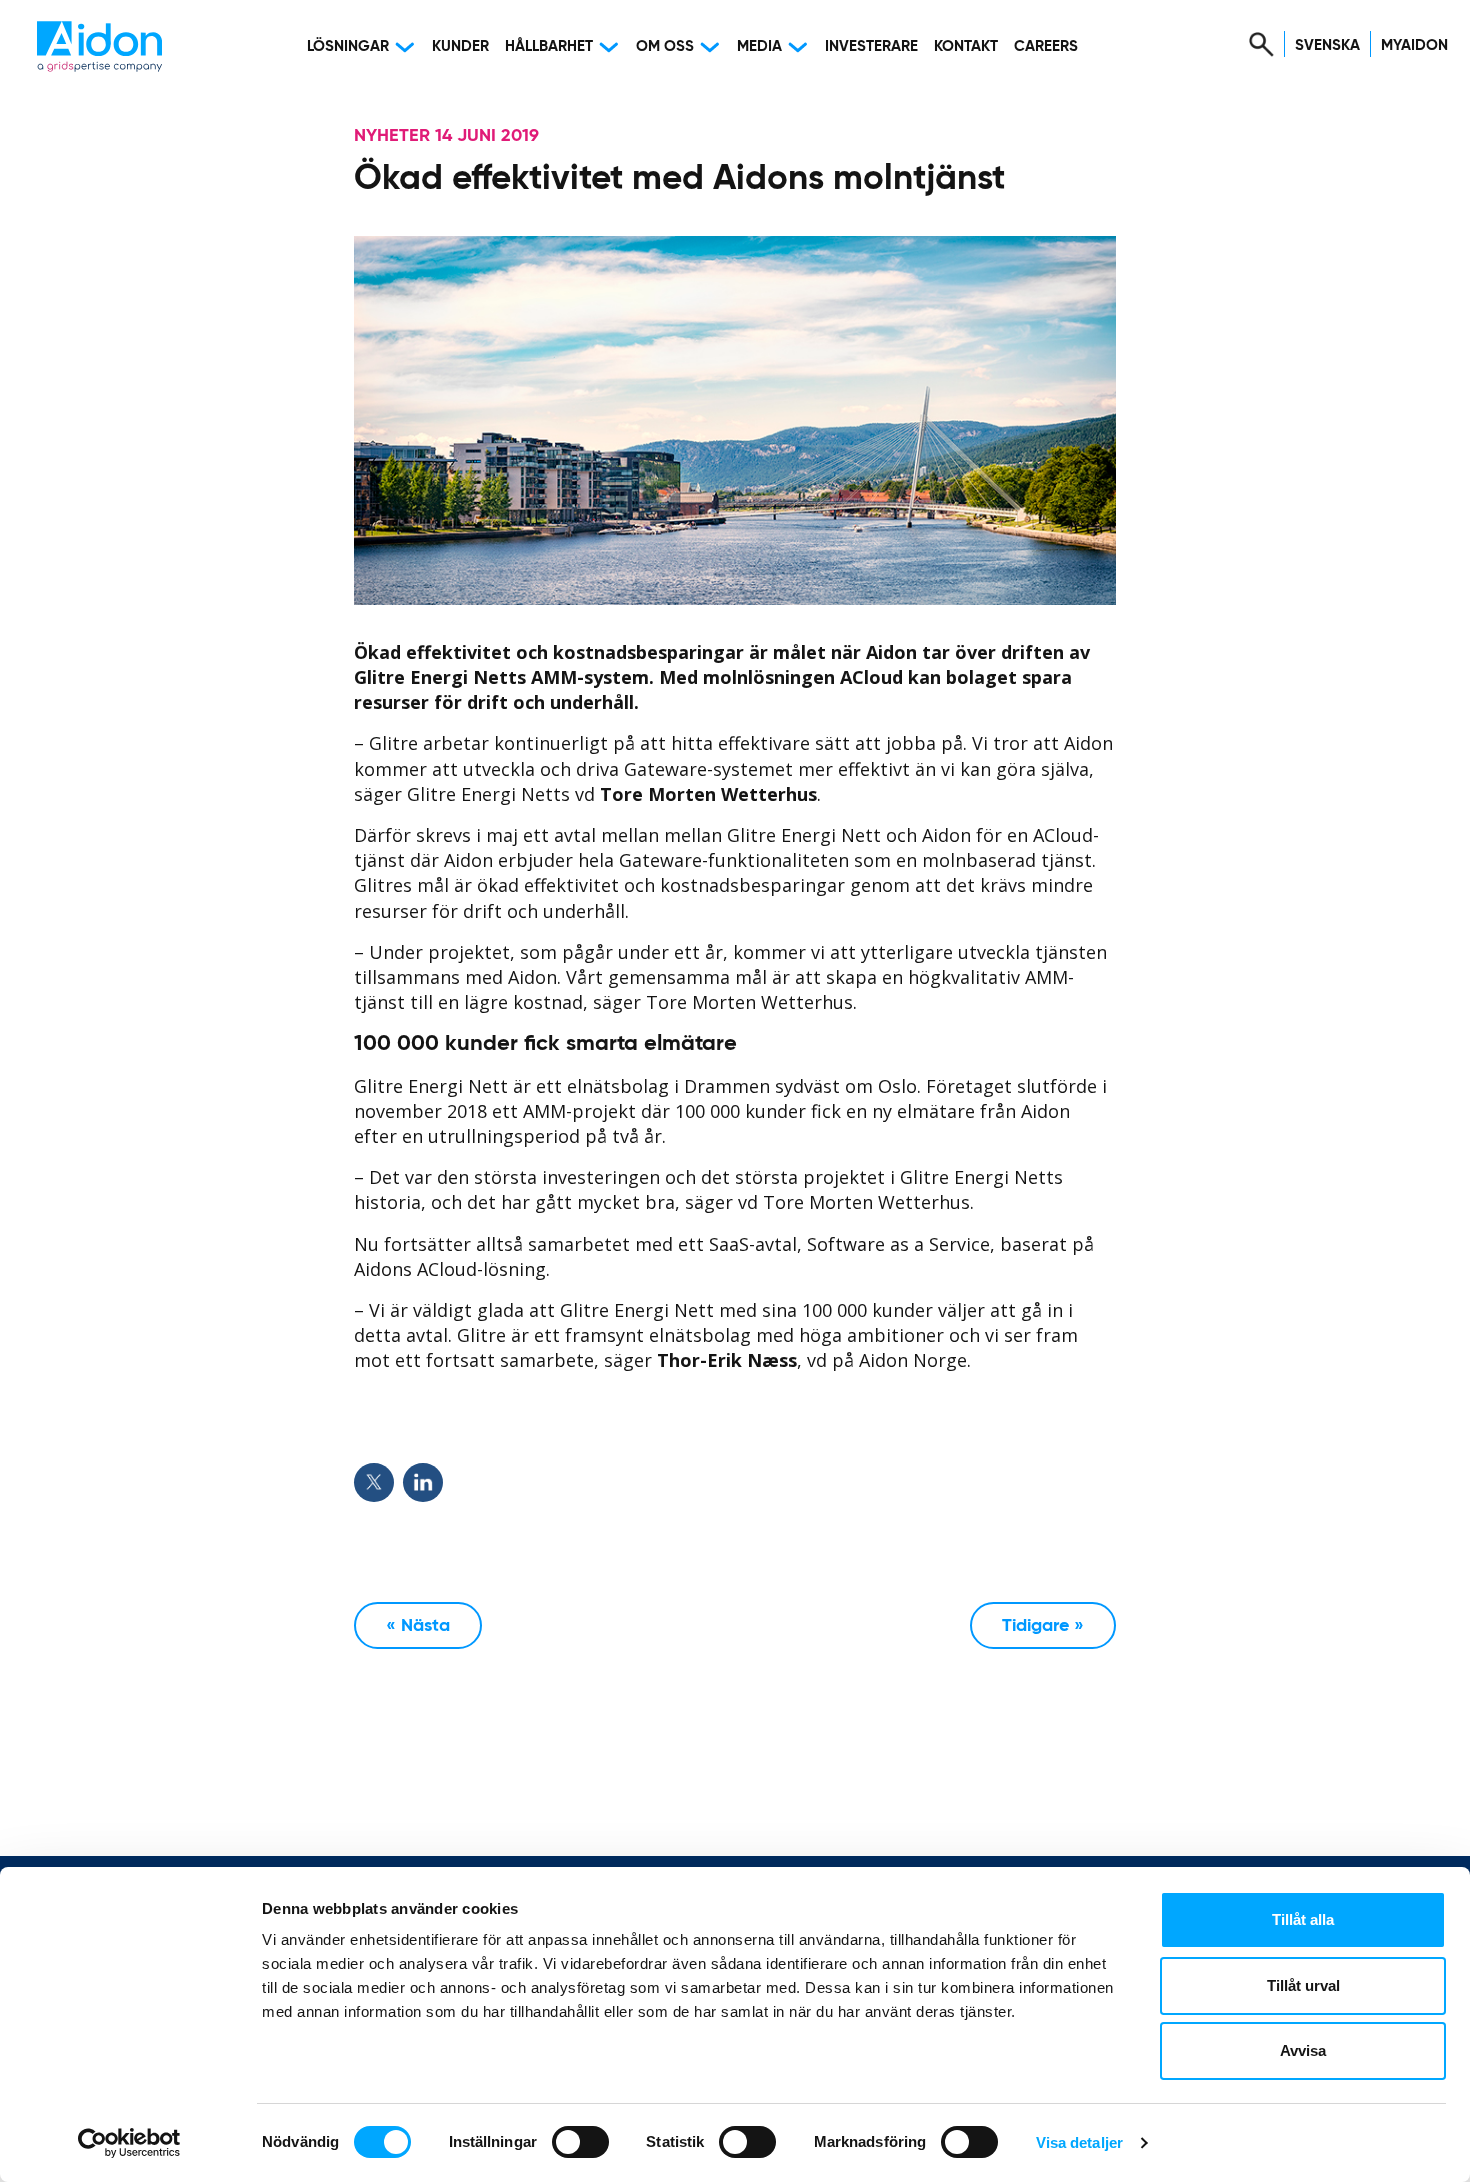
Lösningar (348, 46)
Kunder (460, 46)
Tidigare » (1043, 1626)
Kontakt (966, 46)
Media (759, 46)
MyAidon (1414, 45)
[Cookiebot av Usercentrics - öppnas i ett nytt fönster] (129, 2143)
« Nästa (418, 1626)
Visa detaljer (1079, 2142)
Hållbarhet (549, 46)
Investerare (871, 46)
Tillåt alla (1303, 1919)
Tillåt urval (1303, 1985)
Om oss (665, 46)
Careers (1046, 46)
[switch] (580, 2142)
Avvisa (1303, 2050)
